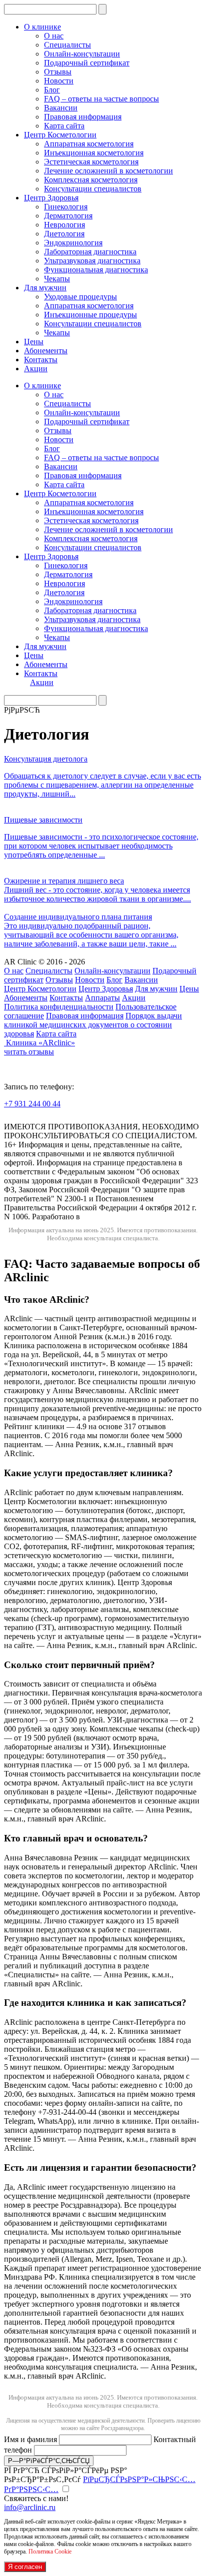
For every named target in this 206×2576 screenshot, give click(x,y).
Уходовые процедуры (80, 297)
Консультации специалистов (93, 189)
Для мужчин (45, 288)
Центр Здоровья (51, 198)
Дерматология (68, 216)
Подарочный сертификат (87, 63)
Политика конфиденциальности (59, 1007)
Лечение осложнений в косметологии (108, 171)
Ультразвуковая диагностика (92, 261)
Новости (59, 81)
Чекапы (57, 279)
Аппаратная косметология (89, 144)
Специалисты (67, 45)
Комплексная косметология (91, 180)
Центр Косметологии (60, 135)
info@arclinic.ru (30, 2507)
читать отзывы (29, 1052)
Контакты (41, 360)
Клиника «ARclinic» (40, 1043)
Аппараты (102, 998)
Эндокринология (73, 243)
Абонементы (46, 351)
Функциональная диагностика (96, 270)
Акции (36, 369)
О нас (54, 36)
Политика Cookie (50, 2552)
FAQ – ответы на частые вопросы (101, 99)
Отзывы (58, 72)
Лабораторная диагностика (90, 252)
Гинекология (66, 207)
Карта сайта (64, 126)
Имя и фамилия (31, 2439)
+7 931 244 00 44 (32, 1104)
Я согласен (25, 2567)
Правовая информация (83, 117)
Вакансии (61, 108)
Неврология (64, 225)
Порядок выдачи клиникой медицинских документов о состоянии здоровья (93, 1025)
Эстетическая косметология (91, 162)
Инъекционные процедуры (90, 315)
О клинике (42, 27)
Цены (34, 342)
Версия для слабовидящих (67, 1118)
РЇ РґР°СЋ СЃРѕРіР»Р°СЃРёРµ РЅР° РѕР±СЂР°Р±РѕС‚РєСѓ (100, 2480)
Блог (52, 90)
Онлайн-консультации (82, 54)
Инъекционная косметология (94, 153)
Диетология (64, 234)
